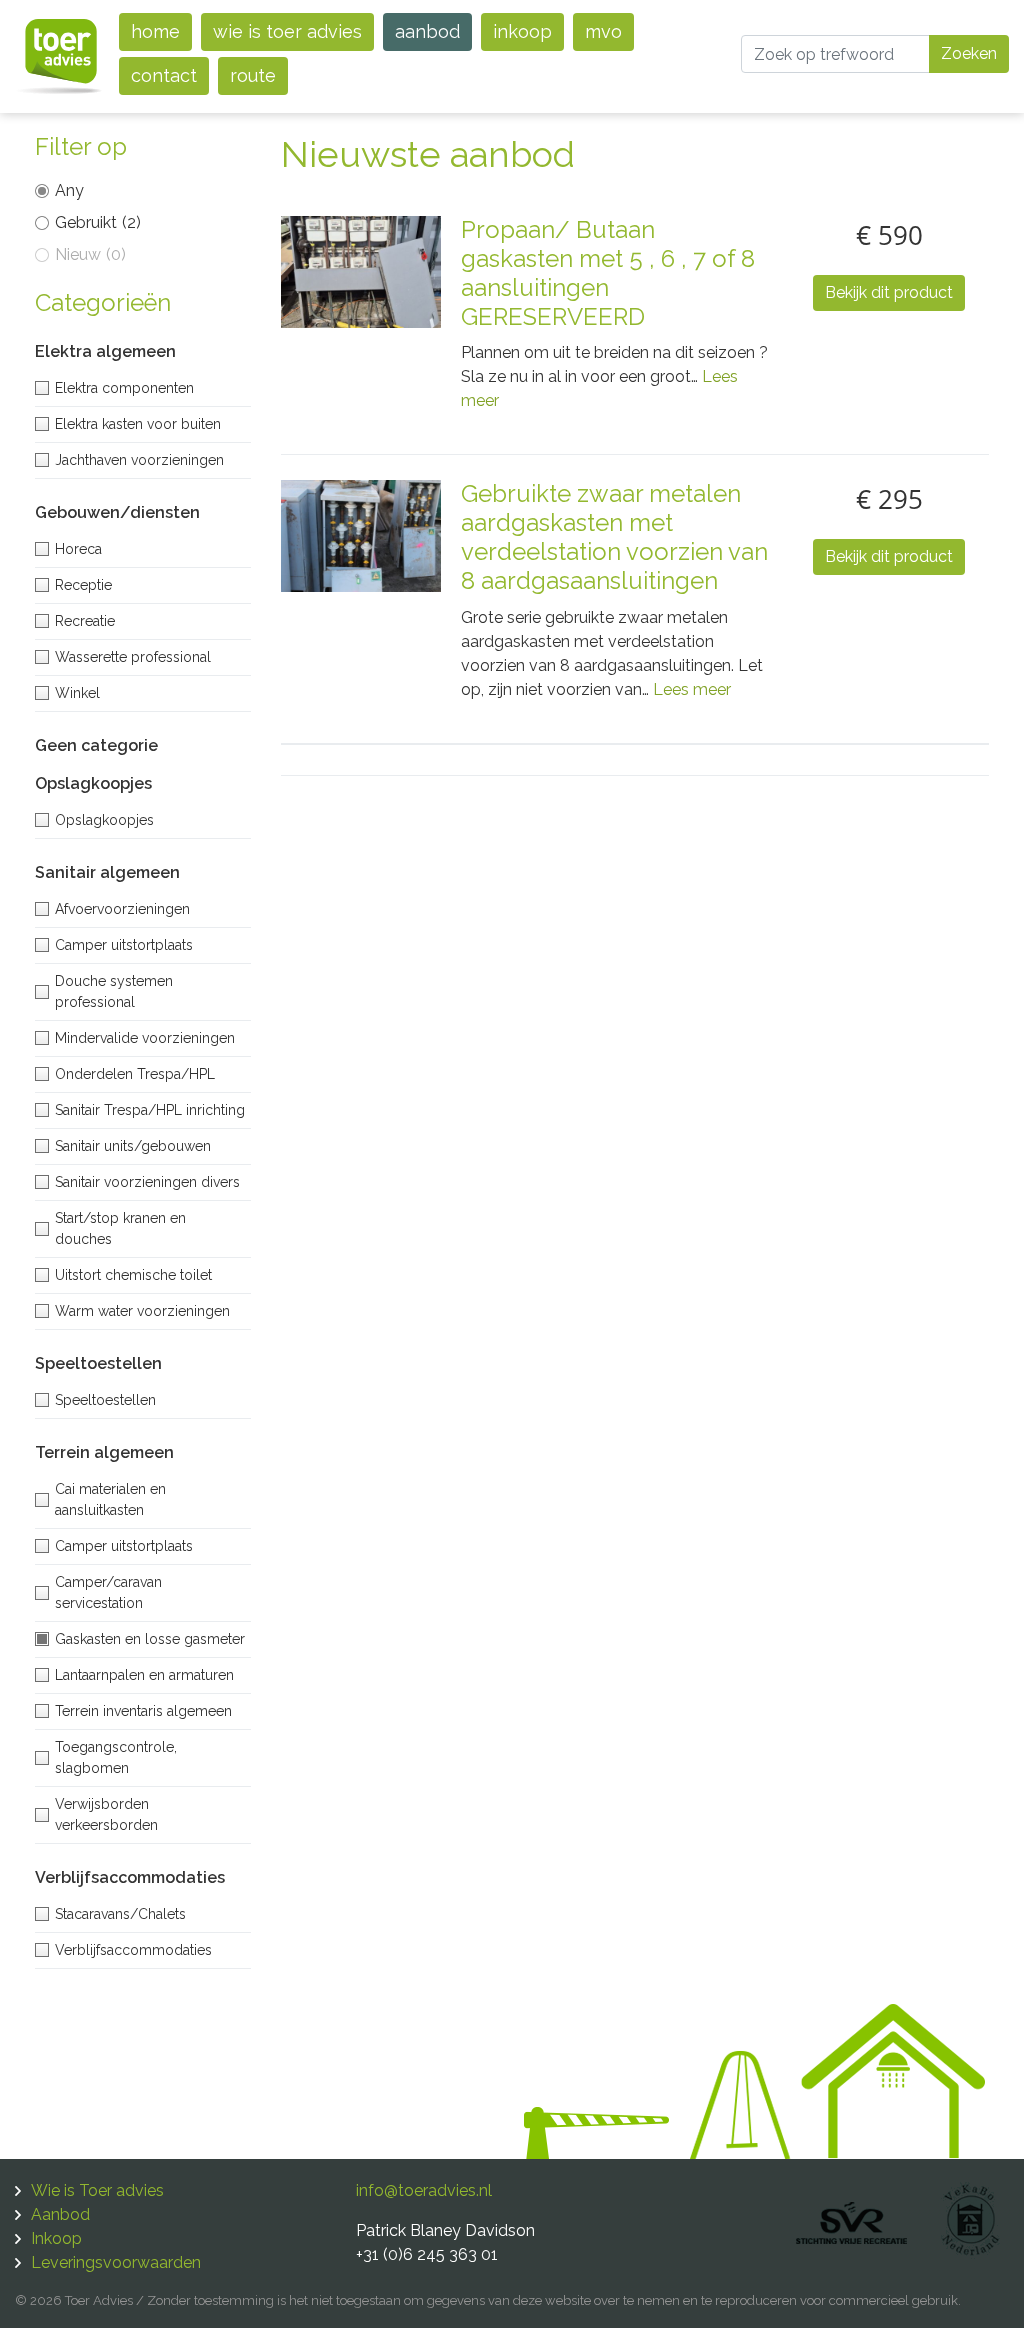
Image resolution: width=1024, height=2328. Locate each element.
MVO (603, 31)
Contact (164, 75)
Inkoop (522, 31)
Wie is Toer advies (287, 31)
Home (155, 31)
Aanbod (427, 31)
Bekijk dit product (889, 292)
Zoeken (969, 53)
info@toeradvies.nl (424, 2190)
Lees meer (692, 689)
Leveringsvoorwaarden (116, 2262)
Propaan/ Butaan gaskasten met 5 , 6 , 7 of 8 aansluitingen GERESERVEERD (608, 272)
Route (253, 75)
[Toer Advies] (59, 55)
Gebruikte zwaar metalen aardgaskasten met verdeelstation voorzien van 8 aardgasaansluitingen (614, 536)
